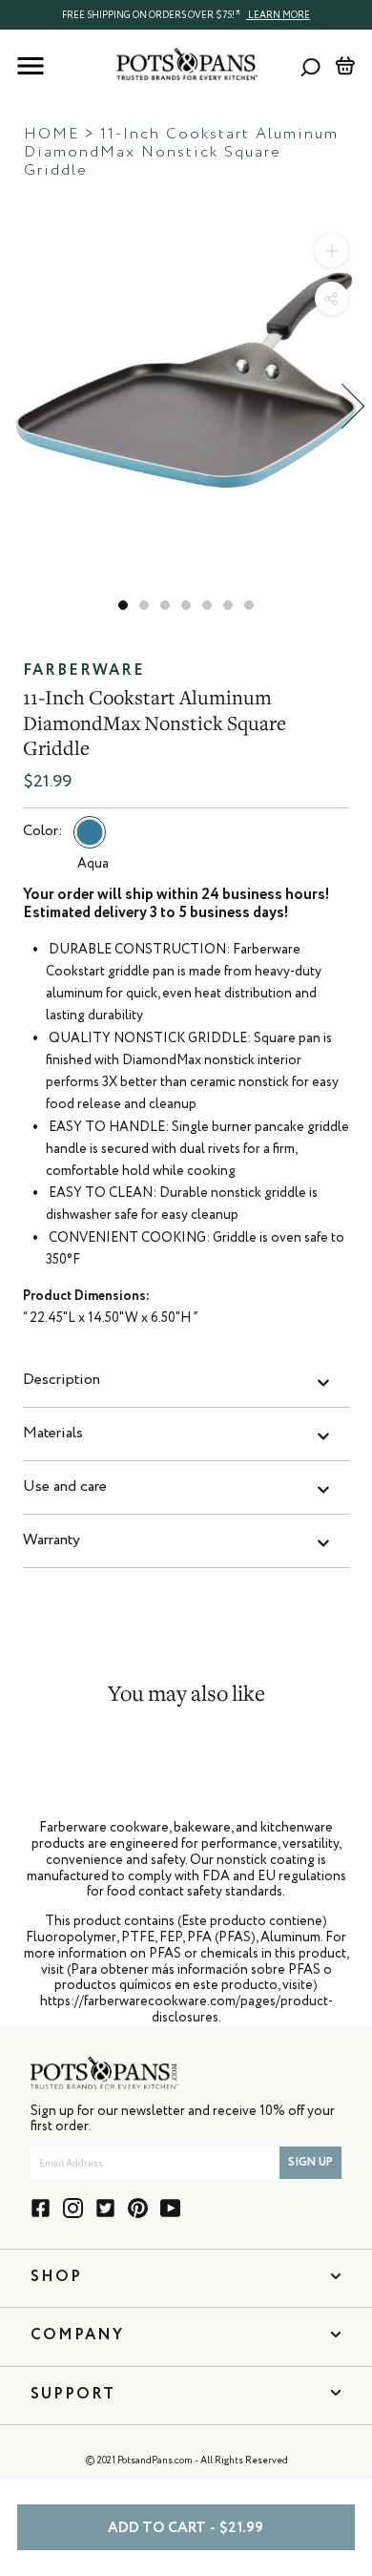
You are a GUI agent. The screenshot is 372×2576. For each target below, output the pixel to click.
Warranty (52, 1540)
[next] (353, 406)
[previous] (19, 406)
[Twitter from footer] (105, 2208)
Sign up (310, 2163)
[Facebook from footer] (41, 2208)
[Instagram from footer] (73, 2208)
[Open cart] (345, 66)
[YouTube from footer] (170, 2208)
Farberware (84, 671)
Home (52, 135)
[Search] (310, 66)
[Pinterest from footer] (138, 2208)
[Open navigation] (31, 66)
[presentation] (186, 14)
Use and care (65, 1487)
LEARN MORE (278, 15)
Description (62, 1380)
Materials (53, 1434)
